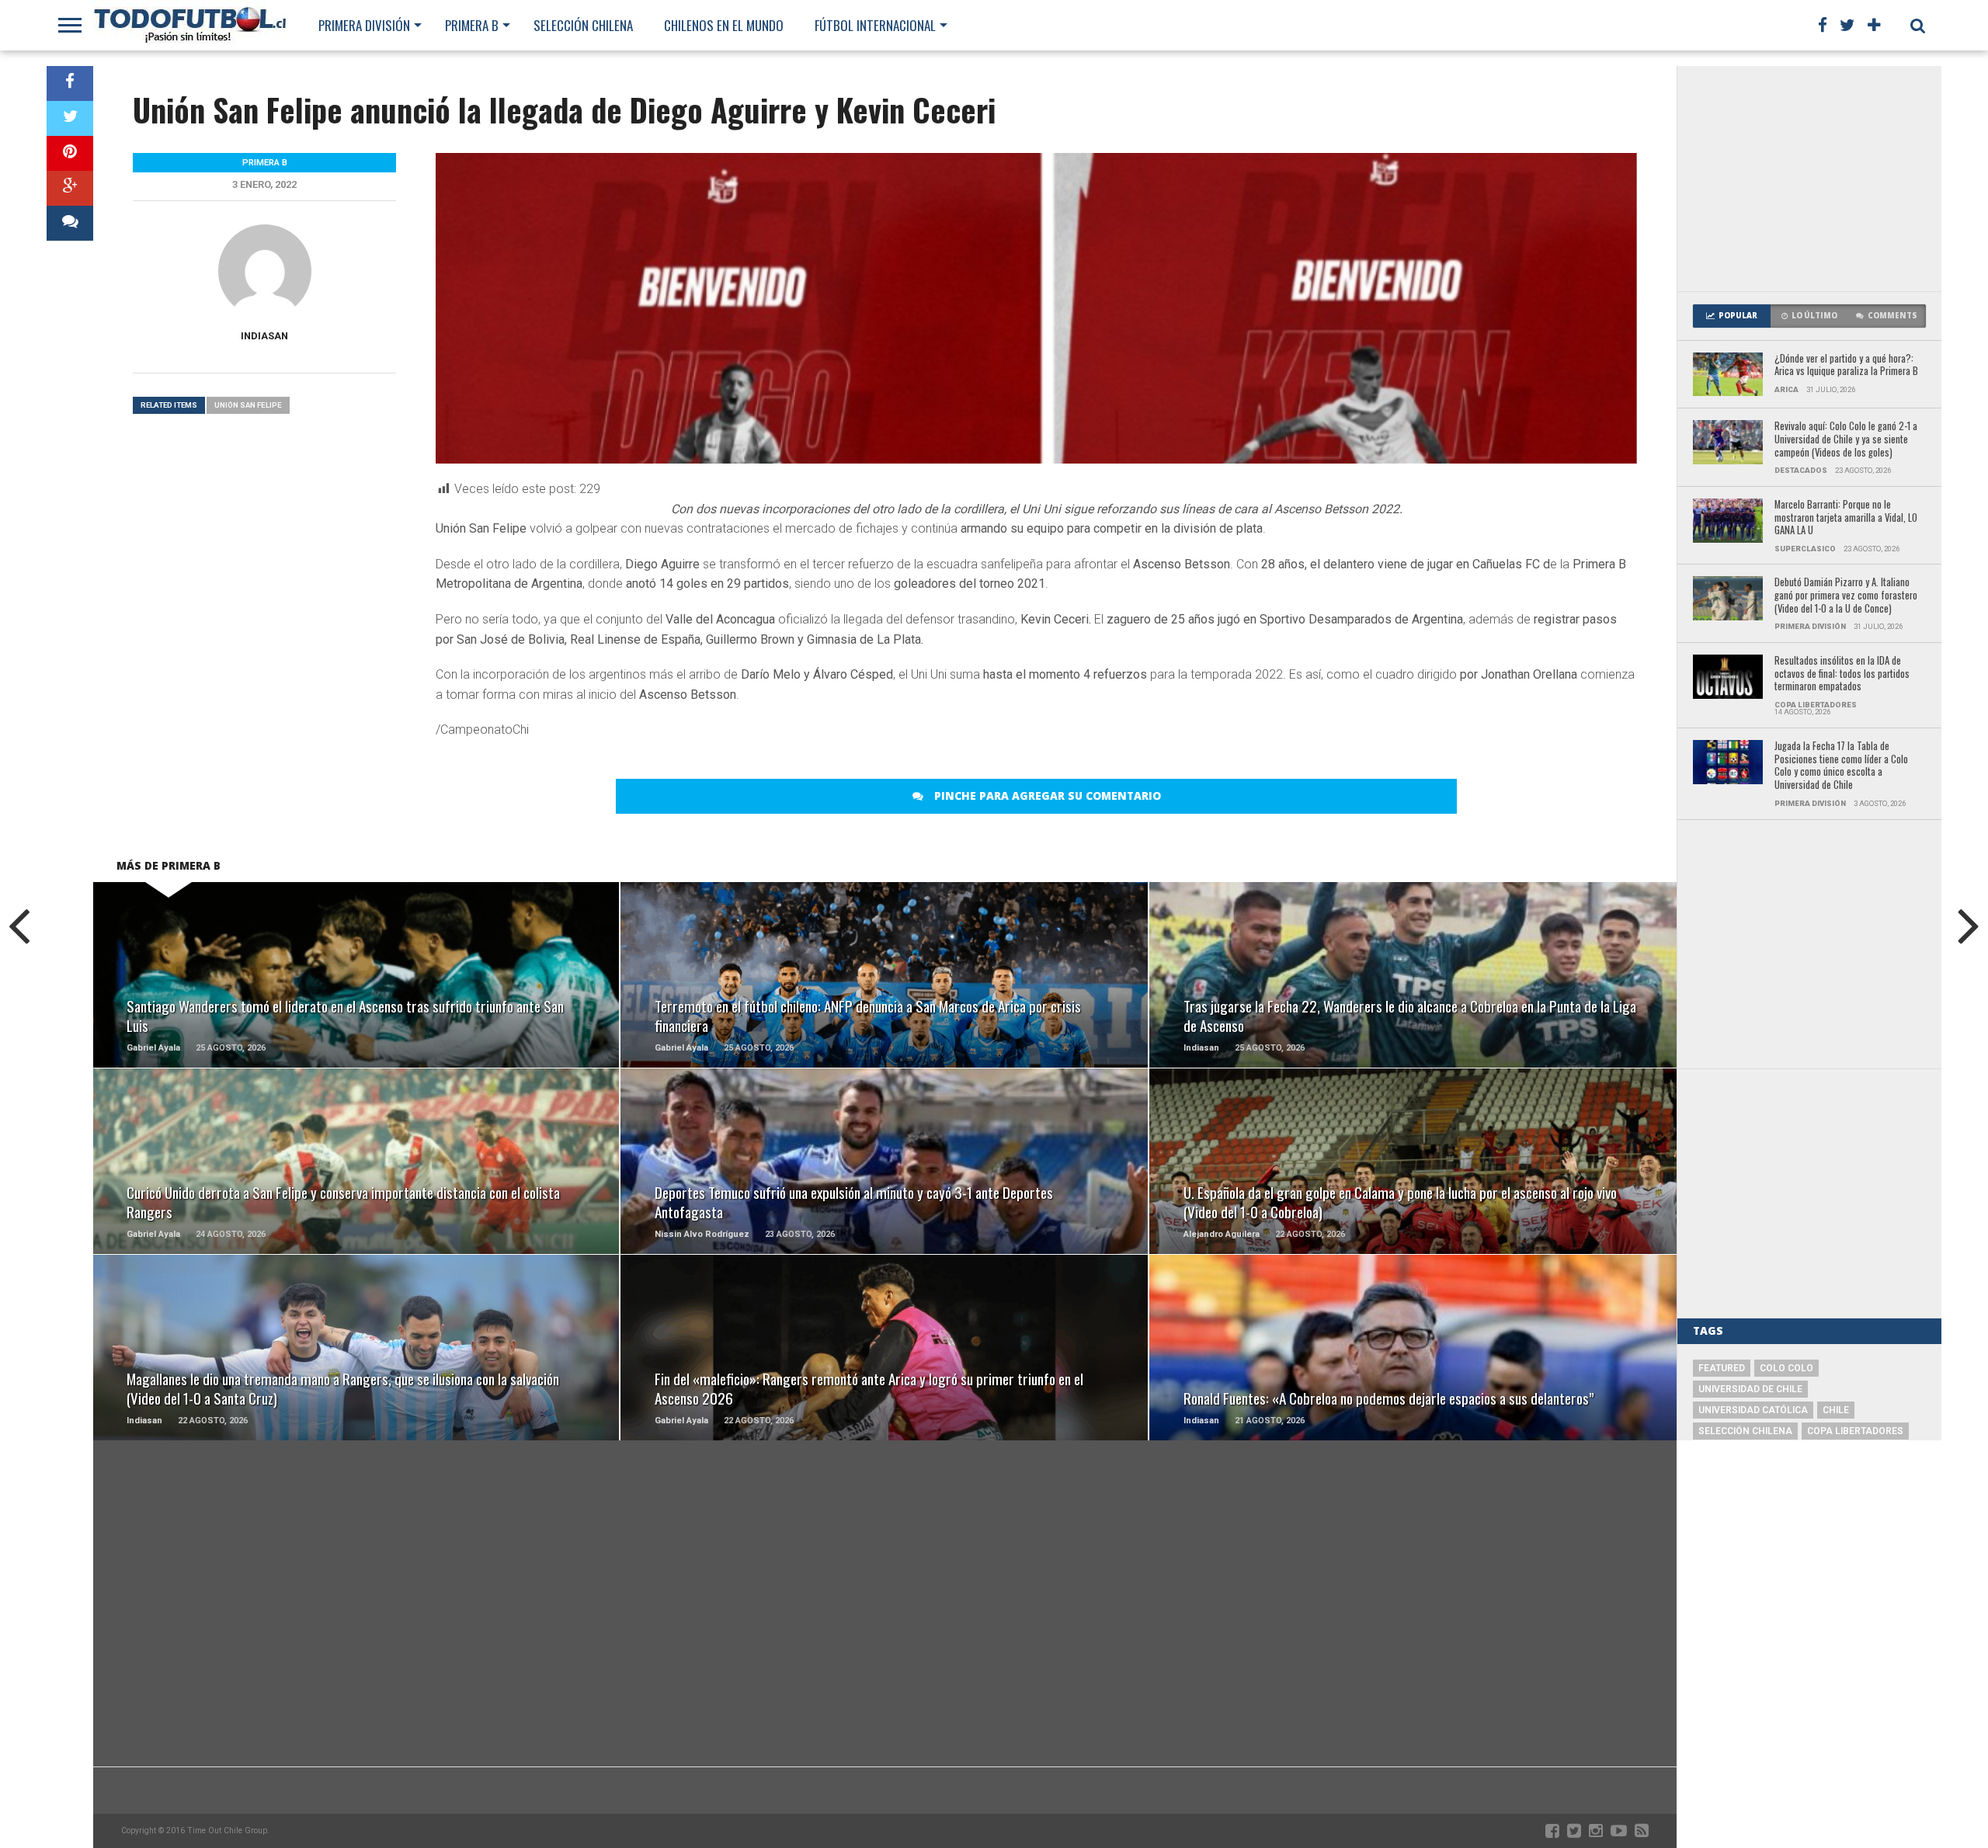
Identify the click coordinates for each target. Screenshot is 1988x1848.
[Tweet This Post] (70, 118)
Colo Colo (1786, 1368)
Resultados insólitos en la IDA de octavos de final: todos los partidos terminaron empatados (1842, 674)
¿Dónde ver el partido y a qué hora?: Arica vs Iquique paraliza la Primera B (1846, 365)
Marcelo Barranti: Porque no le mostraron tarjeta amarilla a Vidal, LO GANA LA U (1846, 518)
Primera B (472, 25)
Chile (1836, 1410)
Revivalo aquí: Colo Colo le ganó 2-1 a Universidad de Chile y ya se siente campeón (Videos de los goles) (1846, 439)
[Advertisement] (1809, 179)
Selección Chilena (583, 25)
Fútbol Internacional (875, 25)
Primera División (364, 25)
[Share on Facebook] (70, 83)
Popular (1738, 316)
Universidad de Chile (1750, 1389)
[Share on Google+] (70, 188)
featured (1722, 1368)
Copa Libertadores (1855, 1431)
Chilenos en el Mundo (724, 25)
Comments (1892, 316)
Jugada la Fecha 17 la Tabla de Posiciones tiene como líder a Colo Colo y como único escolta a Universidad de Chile (1841, 766)
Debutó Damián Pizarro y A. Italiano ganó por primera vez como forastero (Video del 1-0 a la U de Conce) (1846, 596)
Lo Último (1814, 316)
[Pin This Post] (70, 153)
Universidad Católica (1753, 1410)
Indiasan (264, 336)
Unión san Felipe (248, 405)
